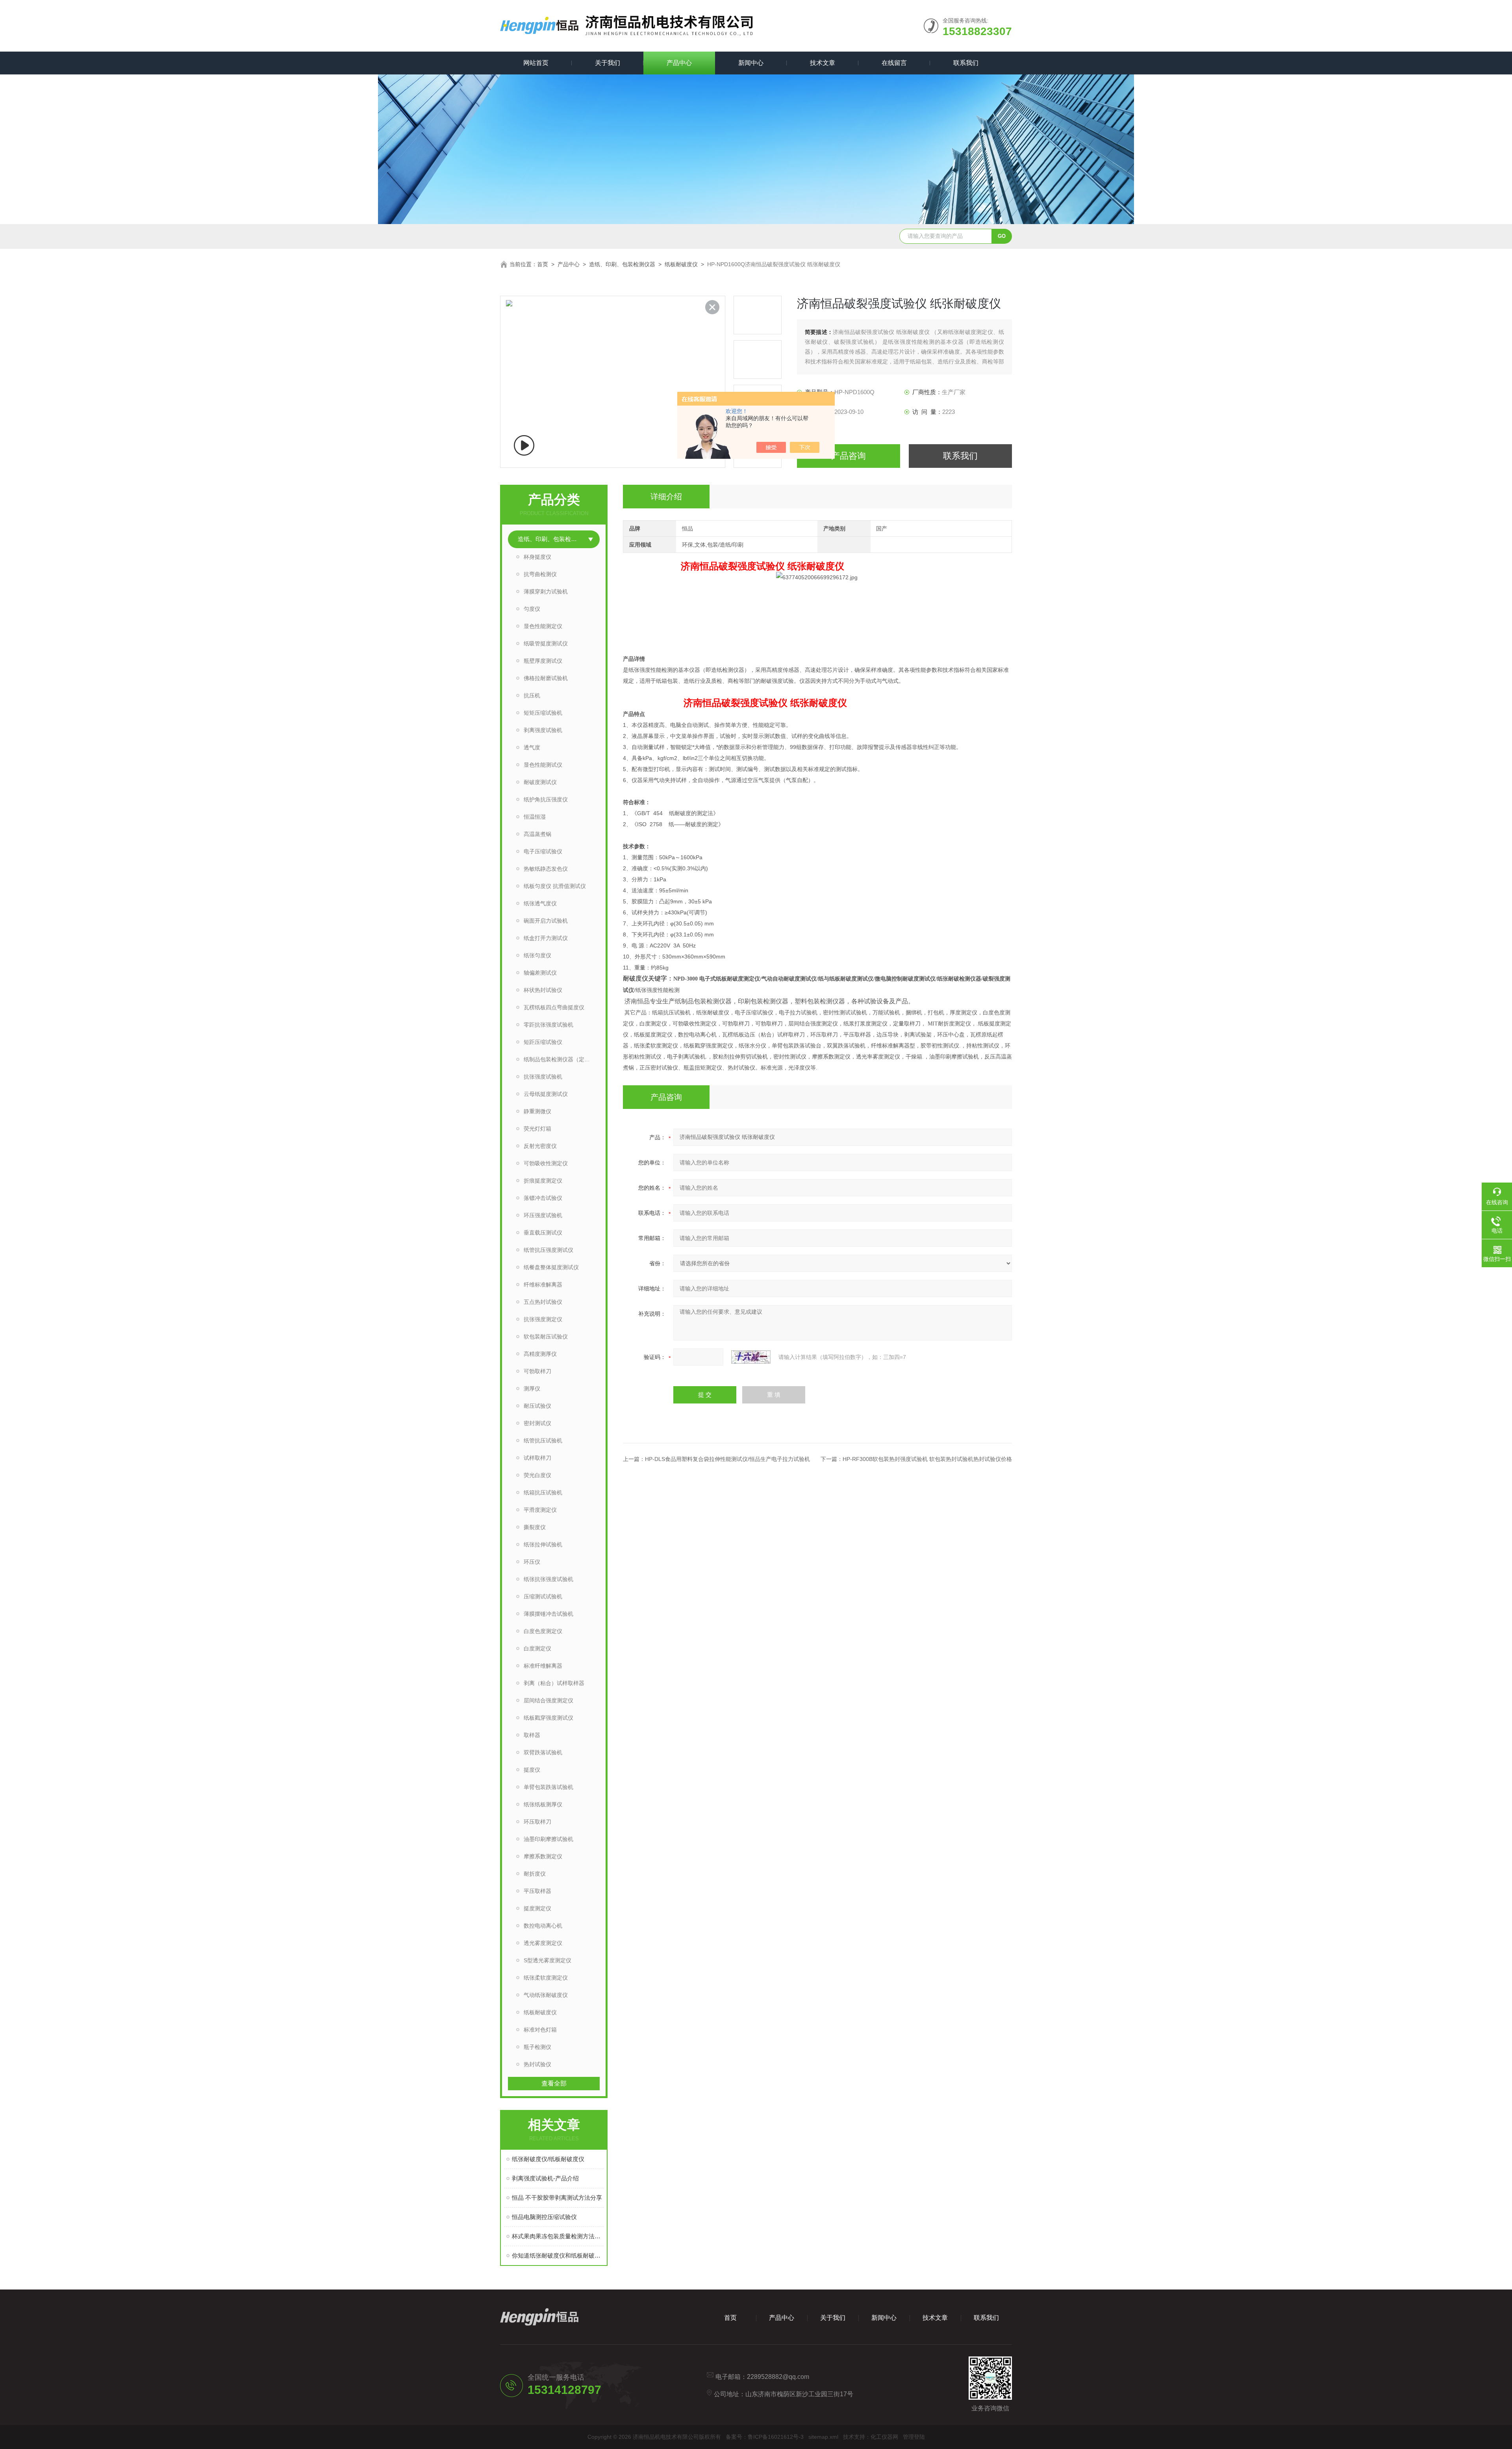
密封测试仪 (537, 1423)
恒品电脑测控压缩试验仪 (544, 2217)
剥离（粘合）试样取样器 (554, 1683)
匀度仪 (532, 609)
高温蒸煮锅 (537, 834)
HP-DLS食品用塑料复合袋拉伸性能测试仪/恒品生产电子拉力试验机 (727, 1459)
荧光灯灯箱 (537, 1129)
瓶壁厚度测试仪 (543, 661)
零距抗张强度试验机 (548, 1025)
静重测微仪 (537, 1111)
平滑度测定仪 (540, 1510)
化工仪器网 (884, 2437)
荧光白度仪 (537, 1475)
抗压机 (532, 695)
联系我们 (966, 63)
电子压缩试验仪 (543, 851)
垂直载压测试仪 (543, 1233)
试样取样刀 (537, 1458)
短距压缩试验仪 (543, 1042)
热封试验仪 (537, 2064)
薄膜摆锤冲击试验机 (548, 1614)
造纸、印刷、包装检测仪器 (622, 264)
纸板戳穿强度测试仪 (548, 1718)
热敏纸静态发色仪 (546, 869)
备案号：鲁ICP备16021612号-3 (765, 2437)
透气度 (532, 747)
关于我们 (608, 63)
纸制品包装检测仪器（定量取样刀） (562, 1059)
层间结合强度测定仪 (548, 1700)
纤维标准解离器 (543, 1285)
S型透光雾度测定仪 (548, 1960)
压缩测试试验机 (543, 1596)
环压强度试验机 (543, 1215)
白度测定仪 (537, 1648)
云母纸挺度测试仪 (546, 1094)
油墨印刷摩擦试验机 (548, 1839)
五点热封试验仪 (543, 1302)
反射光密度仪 (540, 1146)
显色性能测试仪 (543, 765)
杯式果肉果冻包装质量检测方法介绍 (558, 2236)
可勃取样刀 (537, 1371)
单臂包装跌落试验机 (548, 1787)
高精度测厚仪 (540, 1354)
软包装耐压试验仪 (546, 1337)
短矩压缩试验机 (543, 713)
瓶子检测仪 (537, 2047)
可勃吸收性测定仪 (546, 1163)
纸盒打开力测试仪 (546, 938)
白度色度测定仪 (543, 1631)
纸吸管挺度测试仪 (546, 643)
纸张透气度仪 (540, 903)
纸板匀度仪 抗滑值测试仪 (555, 886)
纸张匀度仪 (537, 955)
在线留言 (894, 63)
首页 (543, 264)
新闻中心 (751, 63)
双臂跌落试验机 (543, 1752)
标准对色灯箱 (540, 2030)
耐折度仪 (535, 1874)
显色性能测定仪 (543, 626)
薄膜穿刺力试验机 (546, 591)
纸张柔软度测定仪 (546, 1978)
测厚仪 (532, 1389)
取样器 (532, 1735)
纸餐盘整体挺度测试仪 (551, 1267)
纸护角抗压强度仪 (546, 799)
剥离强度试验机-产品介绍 (545, 2178)
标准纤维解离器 (543, 1666)
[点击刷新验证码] (751, 1357)
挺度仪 (532, 1770)
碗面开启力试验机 (546, 921)
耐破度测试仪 (540, 782)
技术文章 (823, 63)
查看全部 (554, 2083)
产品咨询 (849, 456)
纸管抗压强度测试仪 (548, 1250)
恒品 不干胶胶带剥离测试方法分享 (557, 2198)
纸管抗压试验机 (543, 1440)
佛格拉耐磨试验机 (546, 678)
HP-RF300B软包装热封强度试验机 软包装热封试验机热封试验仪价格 (927, 1459)
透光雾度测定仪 (543, 1943)
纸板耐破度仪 (681, 264)
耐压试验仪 (537, 1406)
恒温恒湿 (535, 817)
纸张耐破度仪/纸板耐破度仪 (548, 2159)
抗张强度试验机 (543, 1077)
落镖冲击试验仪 (543, 1198)
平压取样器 (537, 1891)
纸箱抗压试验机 (543, 1492)
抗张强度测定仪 (543, 1319)
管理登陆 (914, 2437)
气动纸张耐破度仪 (546, 1995)
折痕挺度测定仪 (543, 1181)
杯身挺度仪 (537, 557)
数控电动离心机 (543, 1926)
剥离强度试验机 (543, 730)
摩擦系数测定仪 (543, 1856)
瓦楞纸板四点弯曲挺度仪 (554, 1007)
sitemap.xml (823, 2437)
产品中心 (679, 63)
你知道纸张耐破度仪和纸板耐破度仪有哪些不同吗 (558, 2255)
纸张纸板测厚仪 (543, 1804)
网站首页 (536, 63)
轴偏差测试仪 (540, 973)
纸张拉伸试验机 (543, 1544)
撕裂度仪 (535, 1527)
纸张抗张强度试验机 (548, 1579)
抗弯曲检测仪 (540, 574)
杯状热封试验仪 (543, 990)
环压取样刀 (537, 1822)
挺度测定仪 (537, 1908)
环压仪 (532, 1562)
